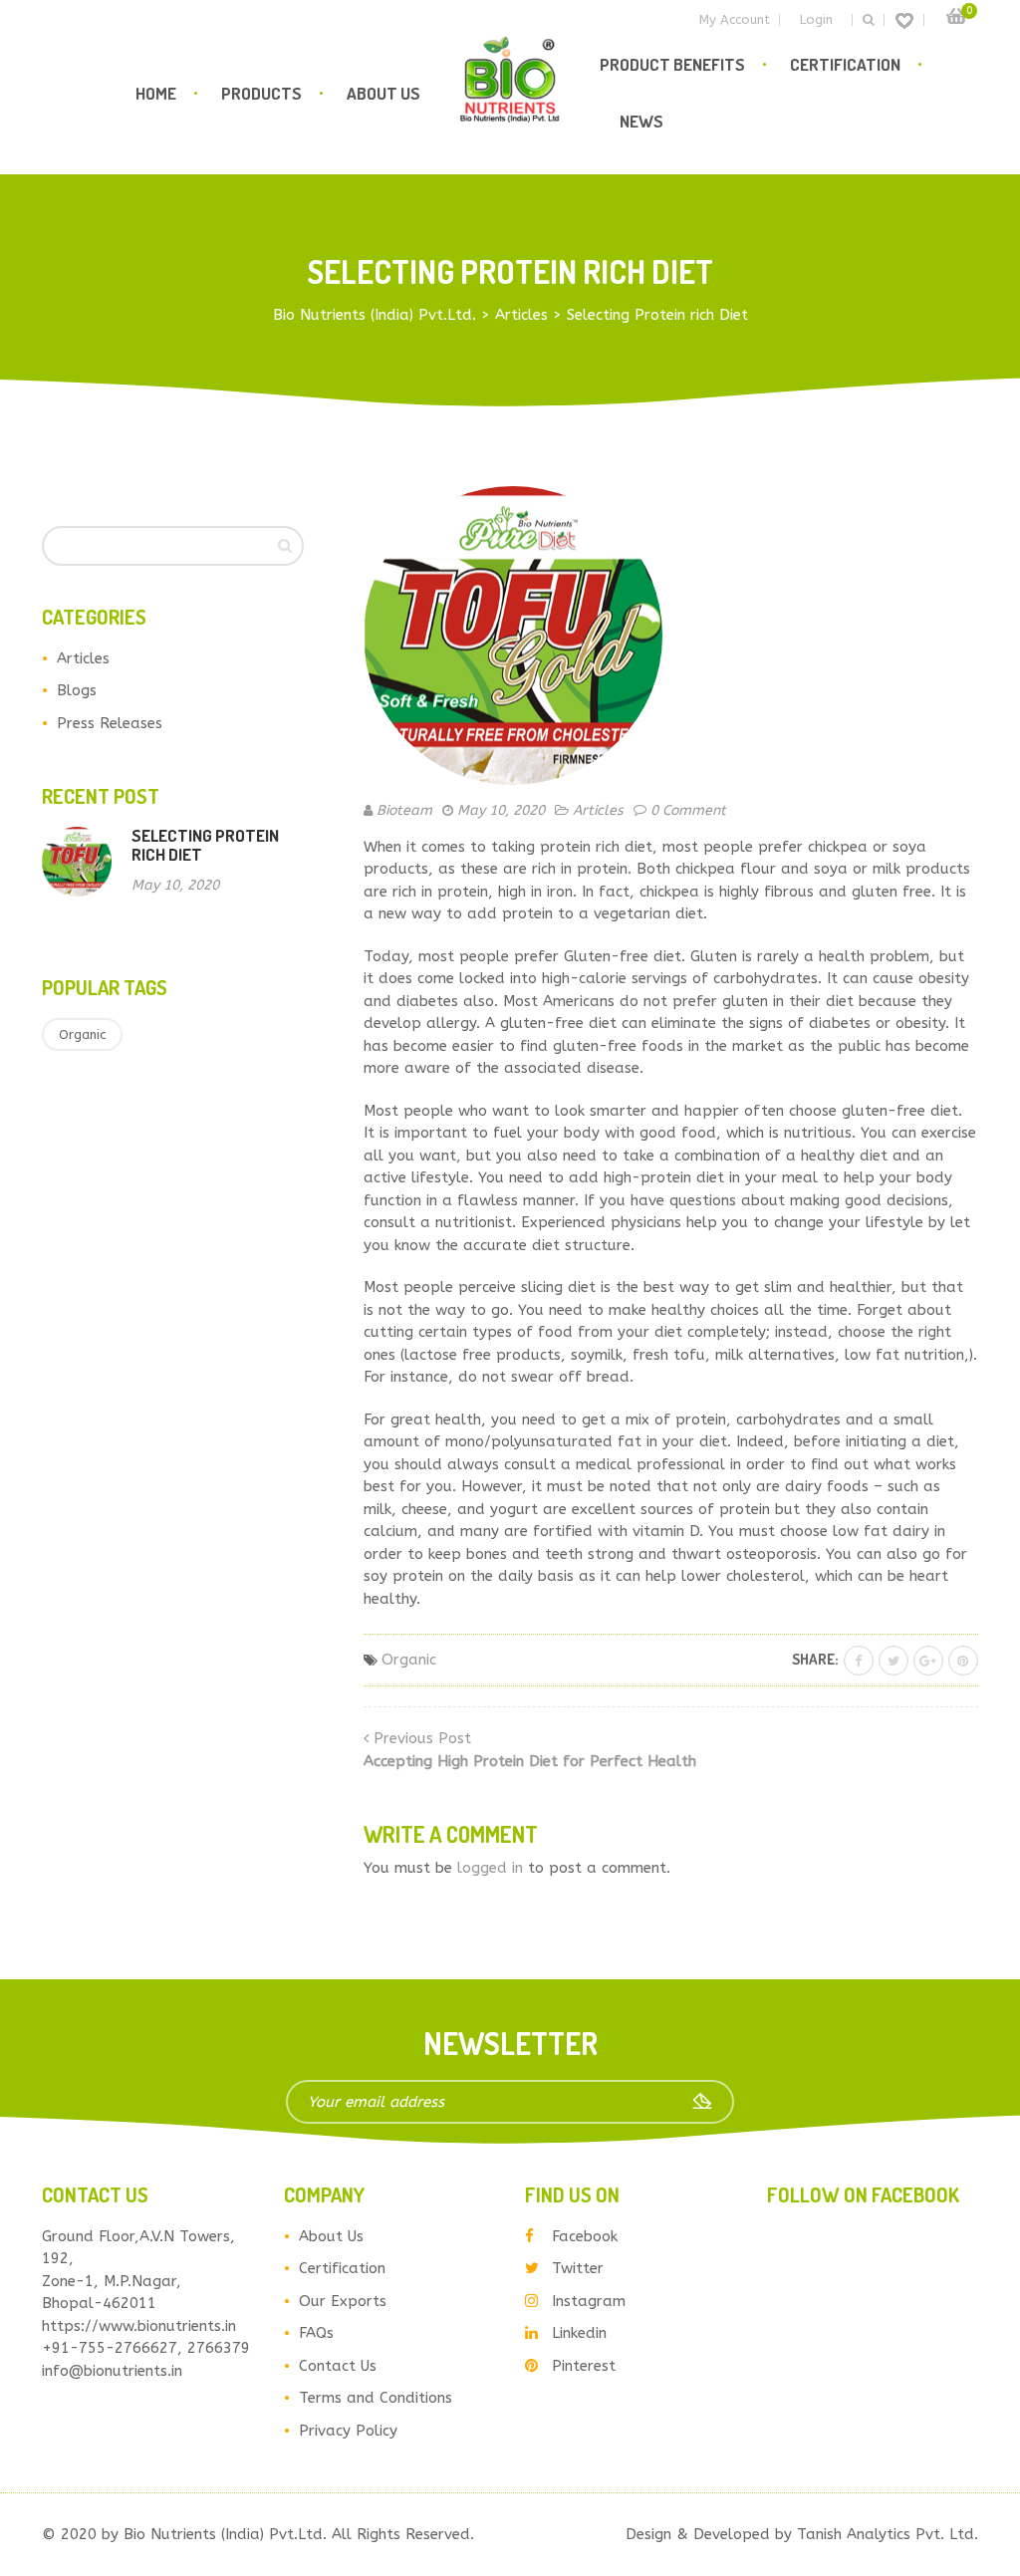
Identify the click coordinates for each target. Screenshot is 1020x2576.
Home (156, 93)
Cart (956, 16)
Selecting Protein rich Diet (205, 845)
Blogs (77, 690)
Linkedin (579, 2333)
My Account (735, 19)
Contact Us (338, 2366)
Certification (845, 64)
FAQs (316, 2333)
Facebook (585, 2236)
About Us (383, 93)
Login (816, 19)
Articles (83, 658)
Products (261, 93)
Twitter (578, 2268)
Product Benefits (672, 64)
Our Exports (343, 2301)
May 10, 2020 (501, 810)
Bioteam (404, 810)
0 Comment (688, 810)
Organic (82, 1034)
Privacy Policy (348, 2431)
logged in (490, 1868)
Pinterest (584, 2366)
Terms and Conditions (376, 2398)
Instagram (589, 2301)
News (641, 121)
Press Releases (110, 723)
